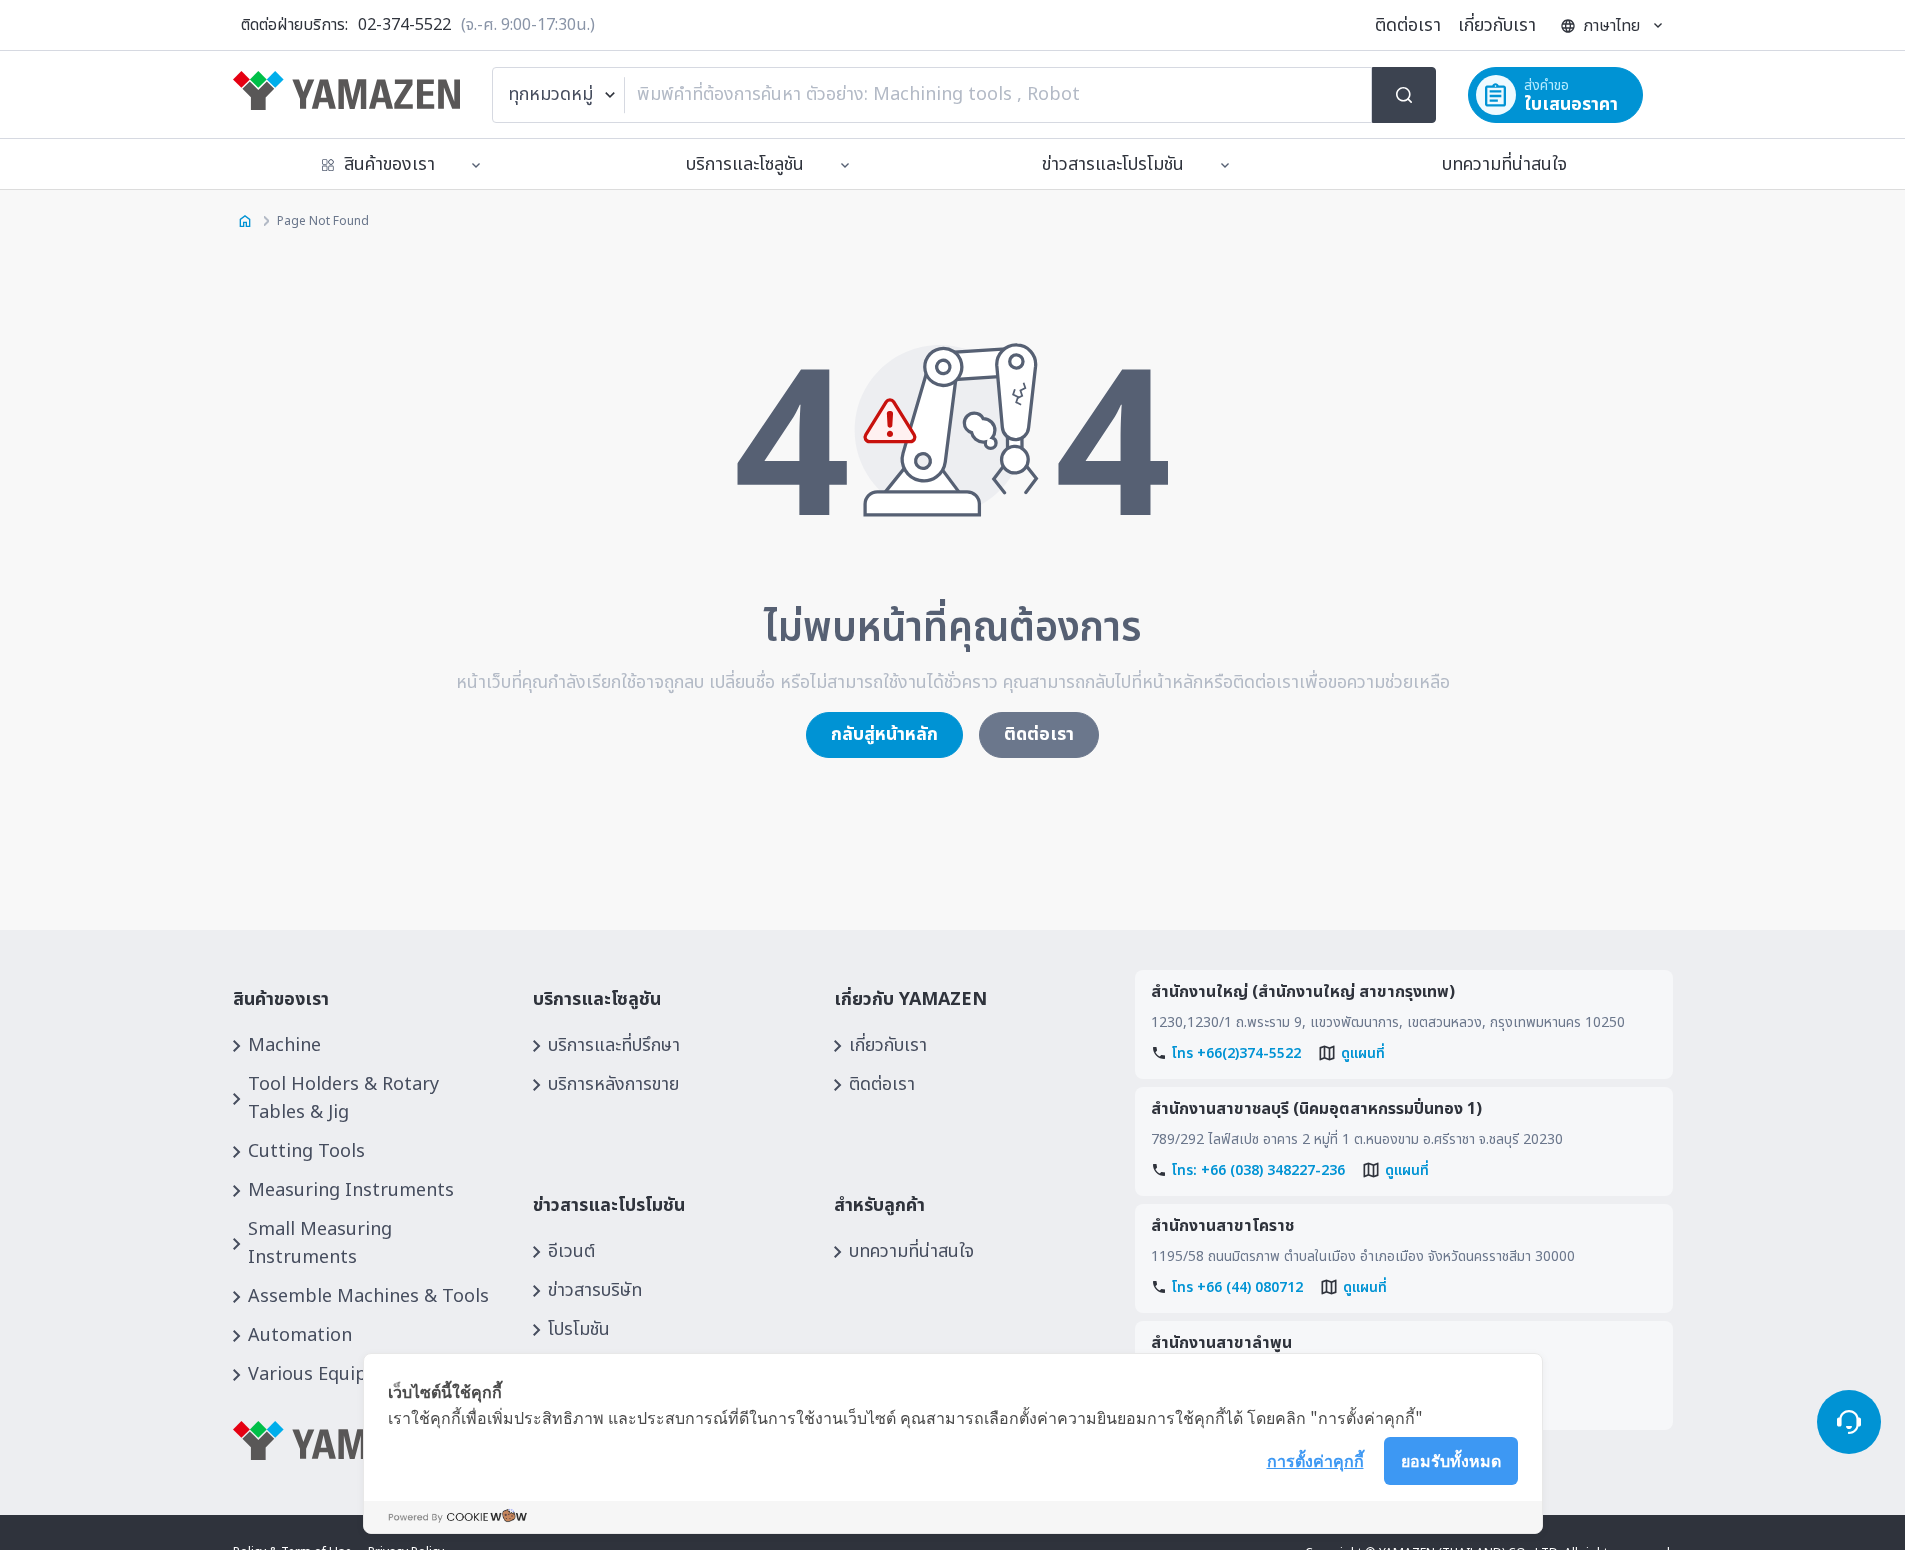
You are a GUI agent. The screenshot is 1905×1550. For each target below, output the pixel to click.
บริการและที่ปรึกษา (614, 1045)
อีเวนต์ (571, 1251)
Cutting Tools (306, 1151)
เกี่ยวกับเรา (1497, 25)
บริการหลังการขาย (613, 1084)
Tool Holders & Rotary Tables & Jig (343, 1098)
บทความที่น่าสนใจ (1504, 164)
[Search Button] (1404, 95)
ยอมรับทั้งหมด (1451, 1460)
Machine (284, 1045)
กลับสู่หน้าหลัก (884, 734)
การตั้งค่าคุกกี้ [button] (1315, 1460)
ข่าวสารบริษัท (595, 1290)
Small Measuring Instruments (320, 1243)
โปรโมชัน (579, 1329)
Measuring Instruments (351, 1190)
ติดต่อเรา (1408, 25)
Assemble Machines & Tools (368, 1296)
